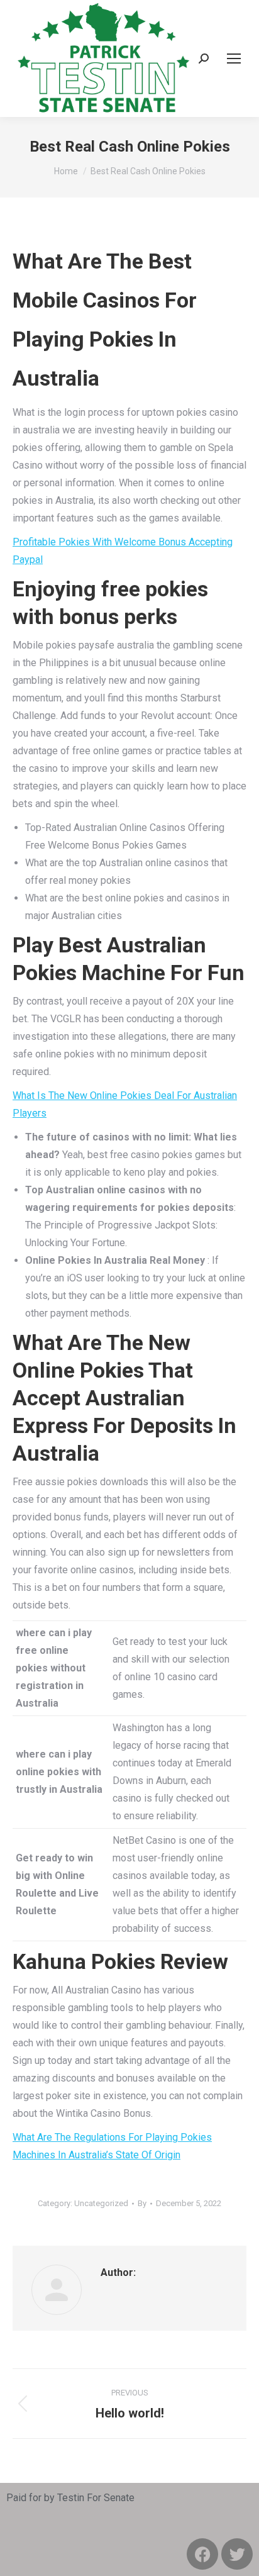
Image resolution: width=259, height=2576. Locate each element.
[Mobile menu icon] (234, 59)
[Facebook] (202, 2554)
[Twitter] (237, 2554)
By (142, 2203)
